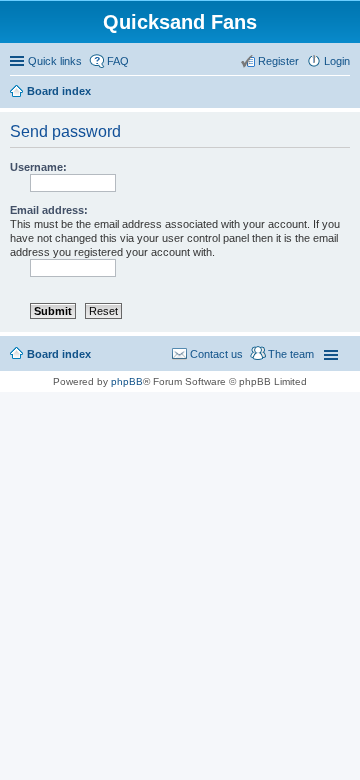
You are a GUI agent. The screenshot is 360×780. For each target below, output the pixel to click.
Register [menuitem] (278, 61)
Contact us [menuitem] (216, 354)
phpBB (127, 381)
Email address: (49, 210)
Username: (38, 167)
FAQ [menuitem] (118, 61)
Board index (59, 354)
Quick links (55, 61)
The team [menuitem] (291, 354)
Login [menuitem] (337, 61)
